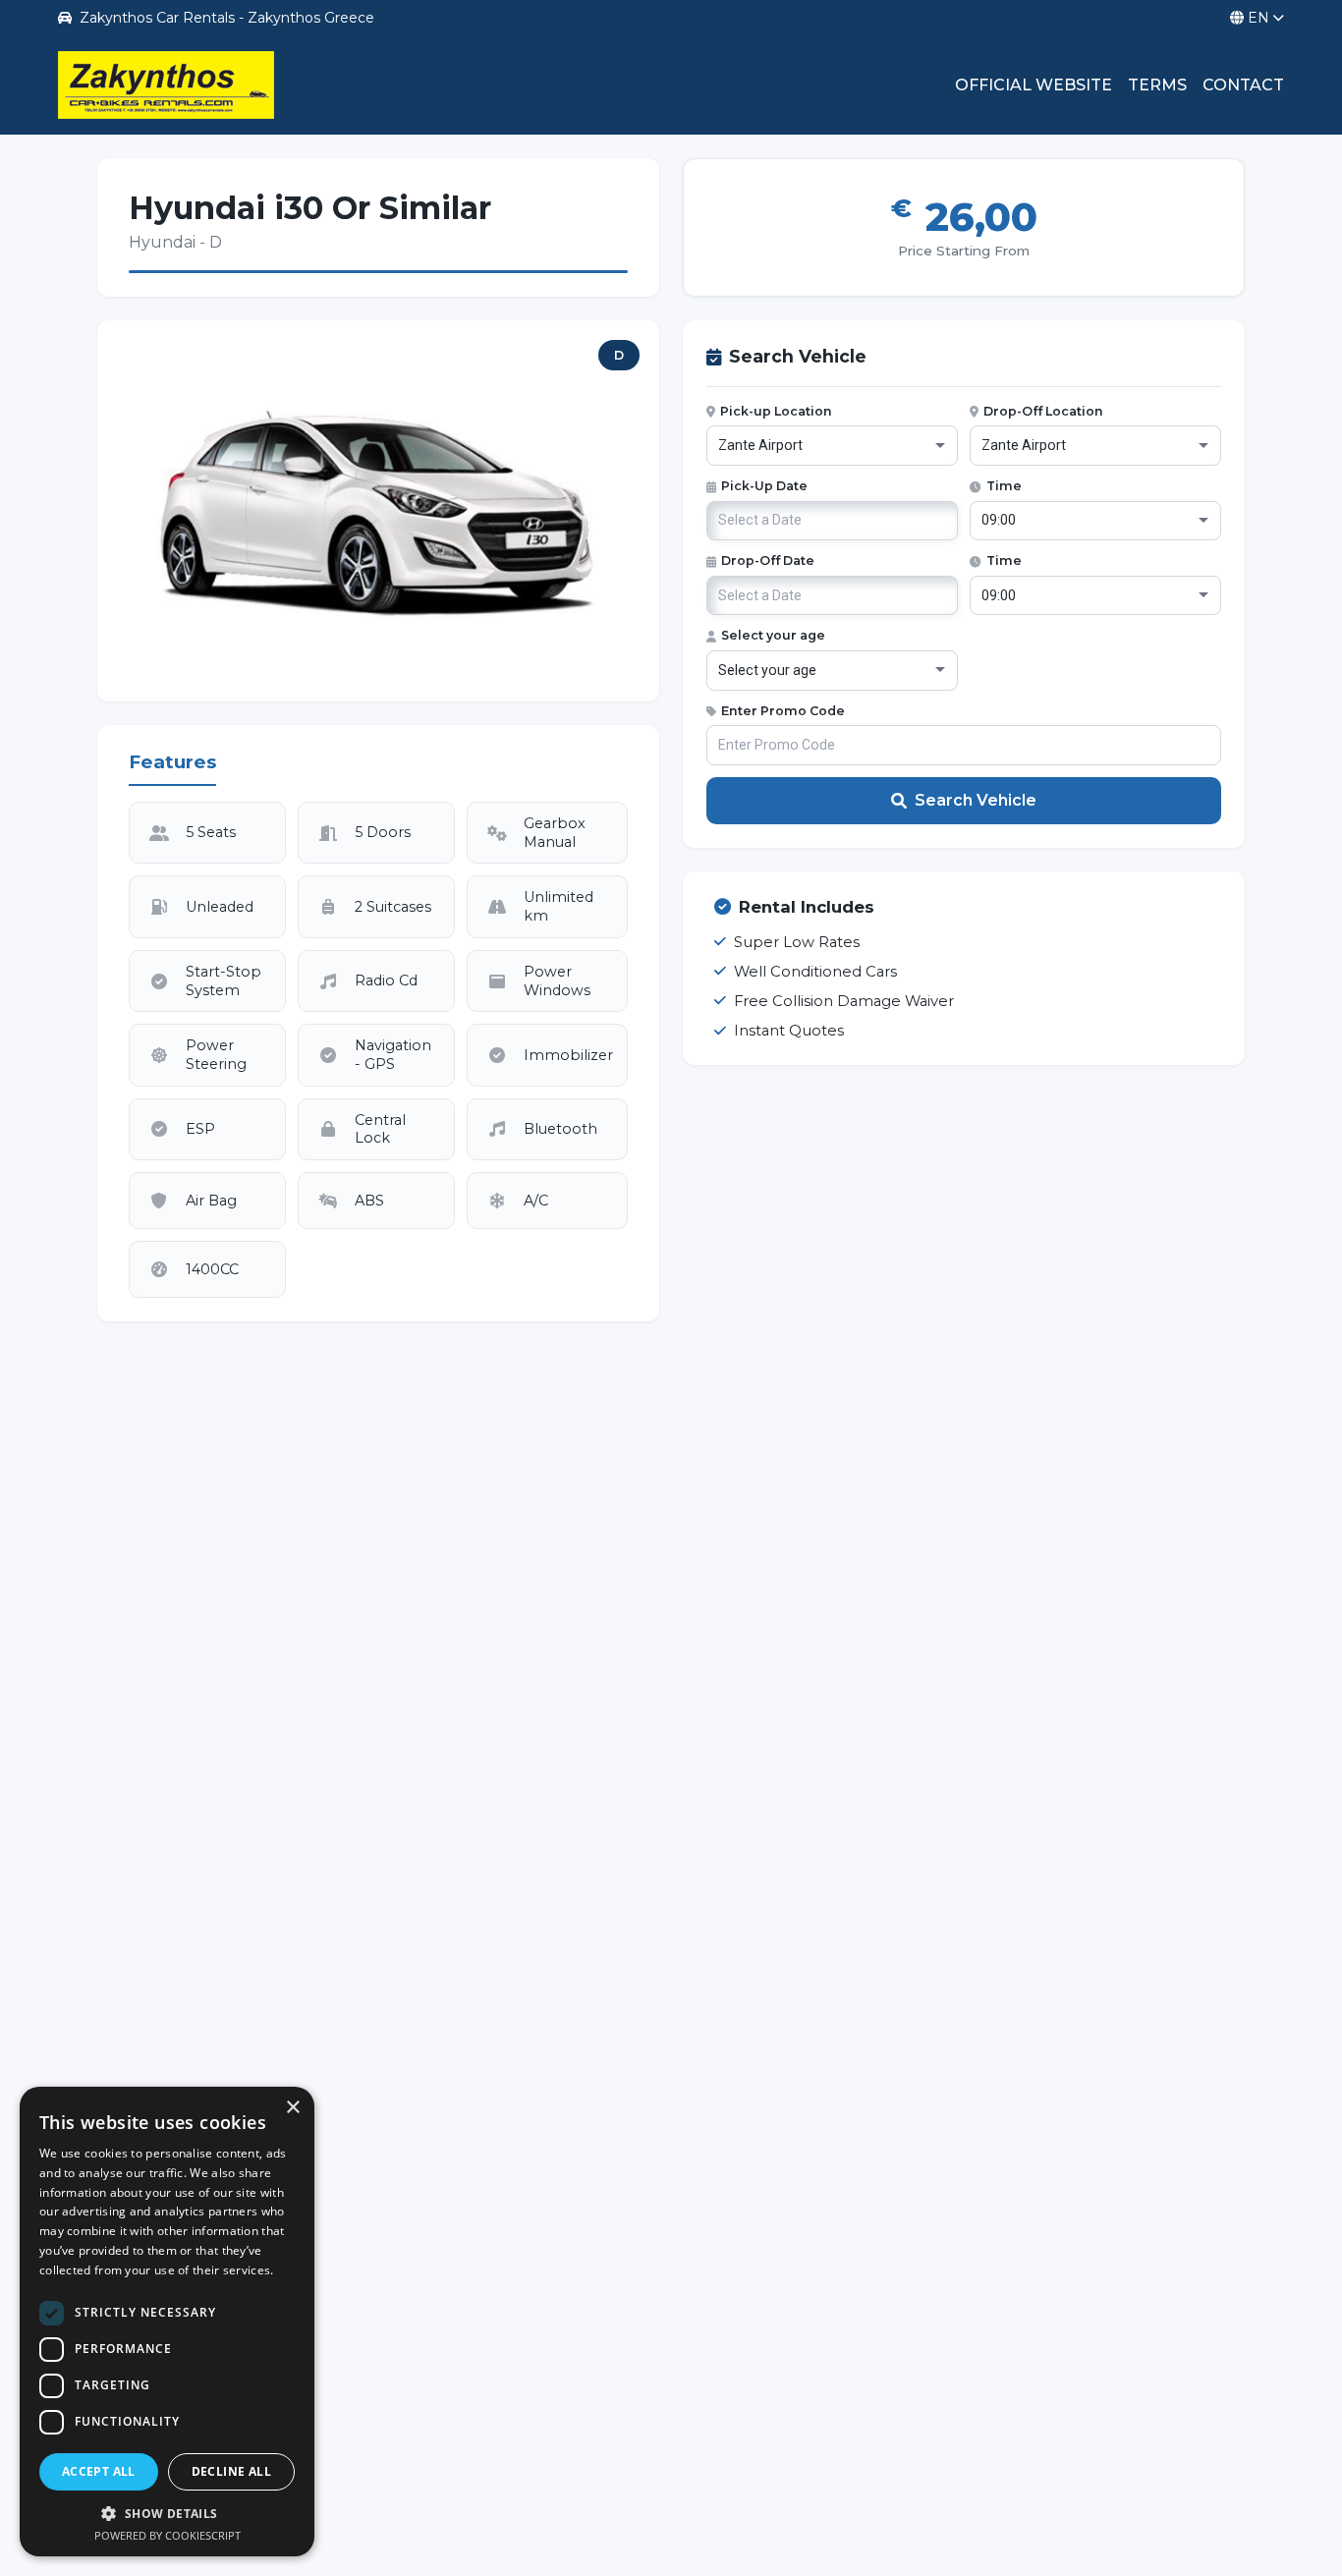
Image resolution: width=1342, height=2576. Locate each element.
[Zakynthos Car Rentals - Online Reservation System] (166, 85)
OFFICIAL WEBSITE (1034, 85)
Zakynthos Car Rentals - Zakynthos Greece (227, 18)
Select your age (773, 635)
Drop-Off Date (768, 560)
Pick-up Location (776, 411)
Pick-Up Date (764, 486)
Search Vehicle (976, 800)
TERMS (1157, 85)
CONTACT (1243, 85)
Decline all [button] (231, 2471)
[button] (167, 2513)
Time (1004, 486)
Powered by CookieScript (168, 2535)
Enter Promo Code (783, 711)
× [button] (292, 2108)
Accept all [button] (99, 2471)
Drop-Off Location (1043, 411)
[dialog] (167, 2322)
